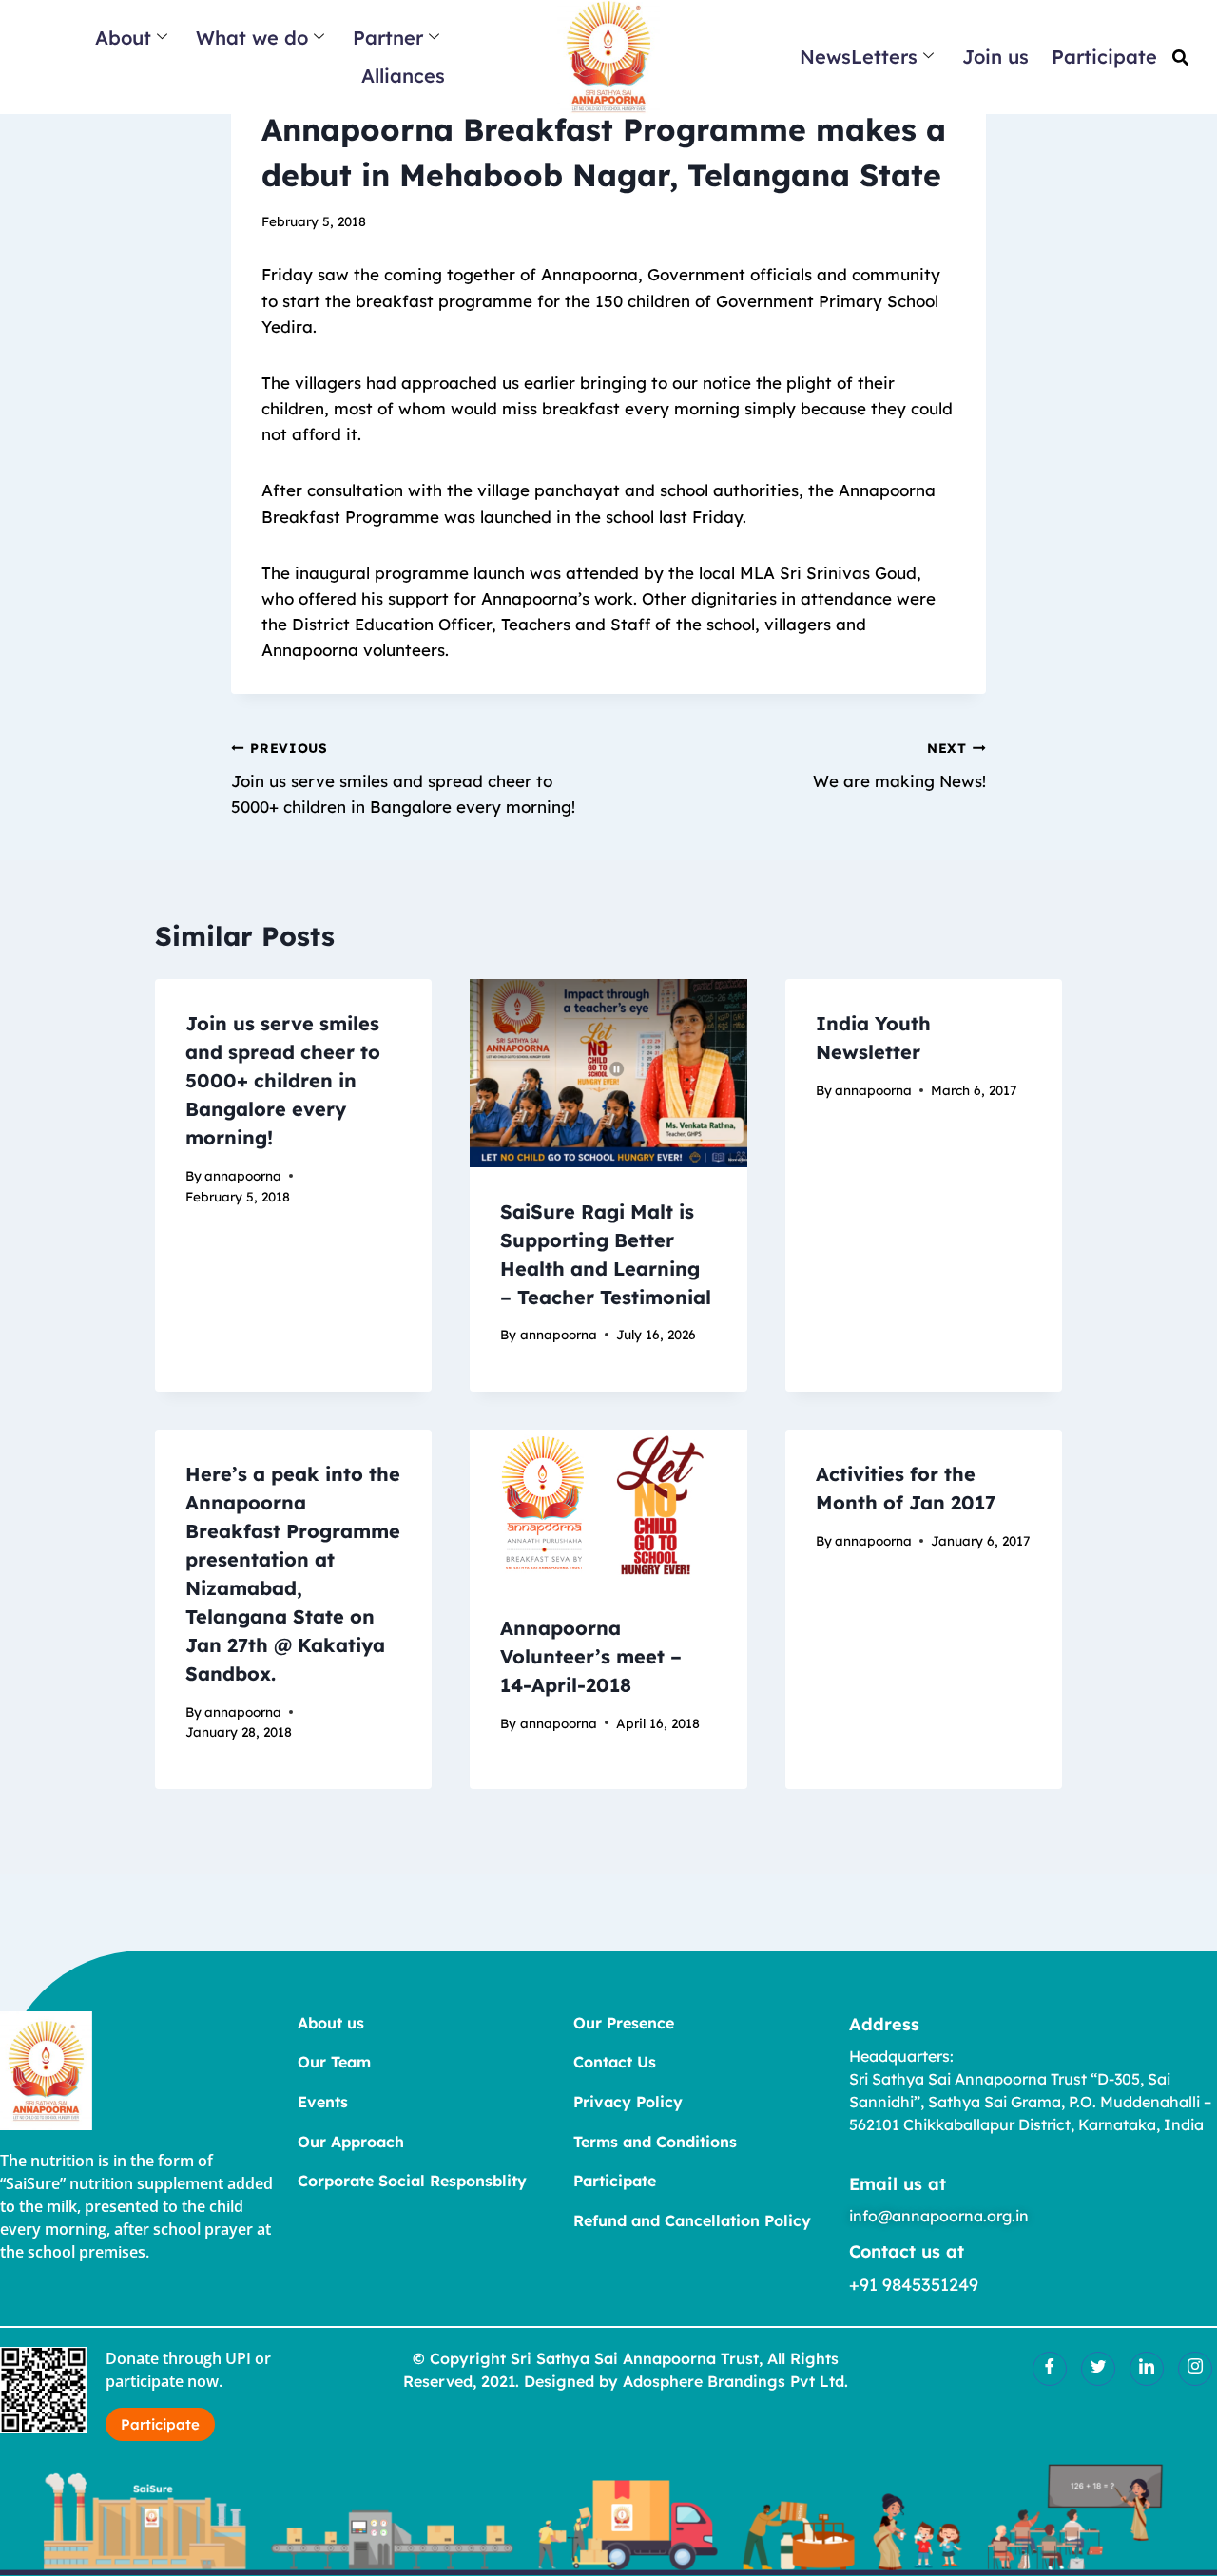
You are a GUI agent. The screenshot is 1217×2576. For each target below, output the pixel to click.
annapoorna (243, 1175)
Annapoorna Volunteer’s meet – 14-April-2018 (591, 1656)
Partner (388, 38)
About (123, 38)
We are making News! (899, 765)
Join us (995, 57)
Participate (1104, 57)
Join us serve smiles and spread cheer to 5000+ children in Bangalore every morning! (403, 778)
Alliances (403, 76)
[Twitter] (1098, 2369)
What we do (252, 38)
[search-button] (1180, 58)
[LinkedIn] (1147, 2369)
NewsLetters (859, 57)
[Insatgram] (1195, 2369)
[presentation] (608, 1073)
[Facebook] (1050, 2369)
